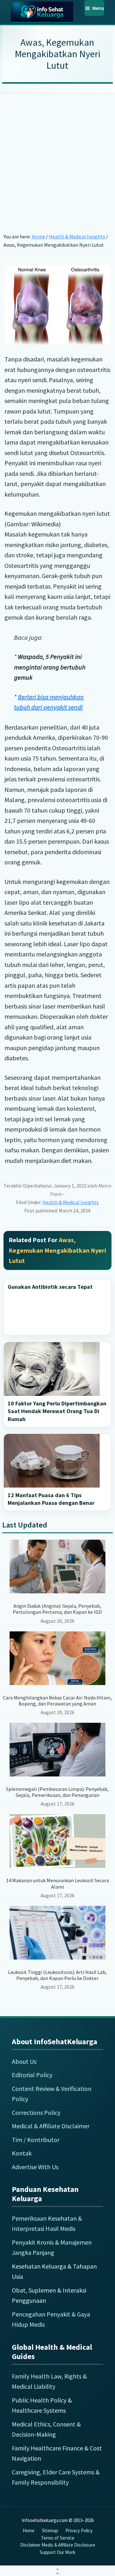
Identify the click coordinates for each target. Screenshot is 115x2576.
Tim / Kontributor (36, 2140)
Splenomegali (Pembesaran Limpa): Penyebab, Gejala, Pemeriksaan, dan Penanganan (57, 1792)
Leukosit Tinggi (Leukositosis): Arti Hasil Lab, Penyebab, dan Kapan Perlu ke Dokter (57, 1975)
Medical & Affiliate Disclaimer (51, 2126)
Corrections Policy (36, 2112)
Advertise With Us (35, 2167)
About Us (24, 2061)
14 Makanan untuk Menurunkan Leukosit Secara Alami (57, 1883)
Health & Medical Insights (71, 1202)
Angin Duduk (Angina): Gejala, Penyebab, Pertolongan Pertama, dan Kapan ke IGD (57, 1609)
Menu (98, 8)
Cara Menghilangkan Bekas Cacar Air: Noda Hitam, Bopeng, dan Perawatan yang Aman (57, 1701)
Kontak (22, 2153)
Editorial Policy (32, 2075)
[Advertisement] (57, 153)
